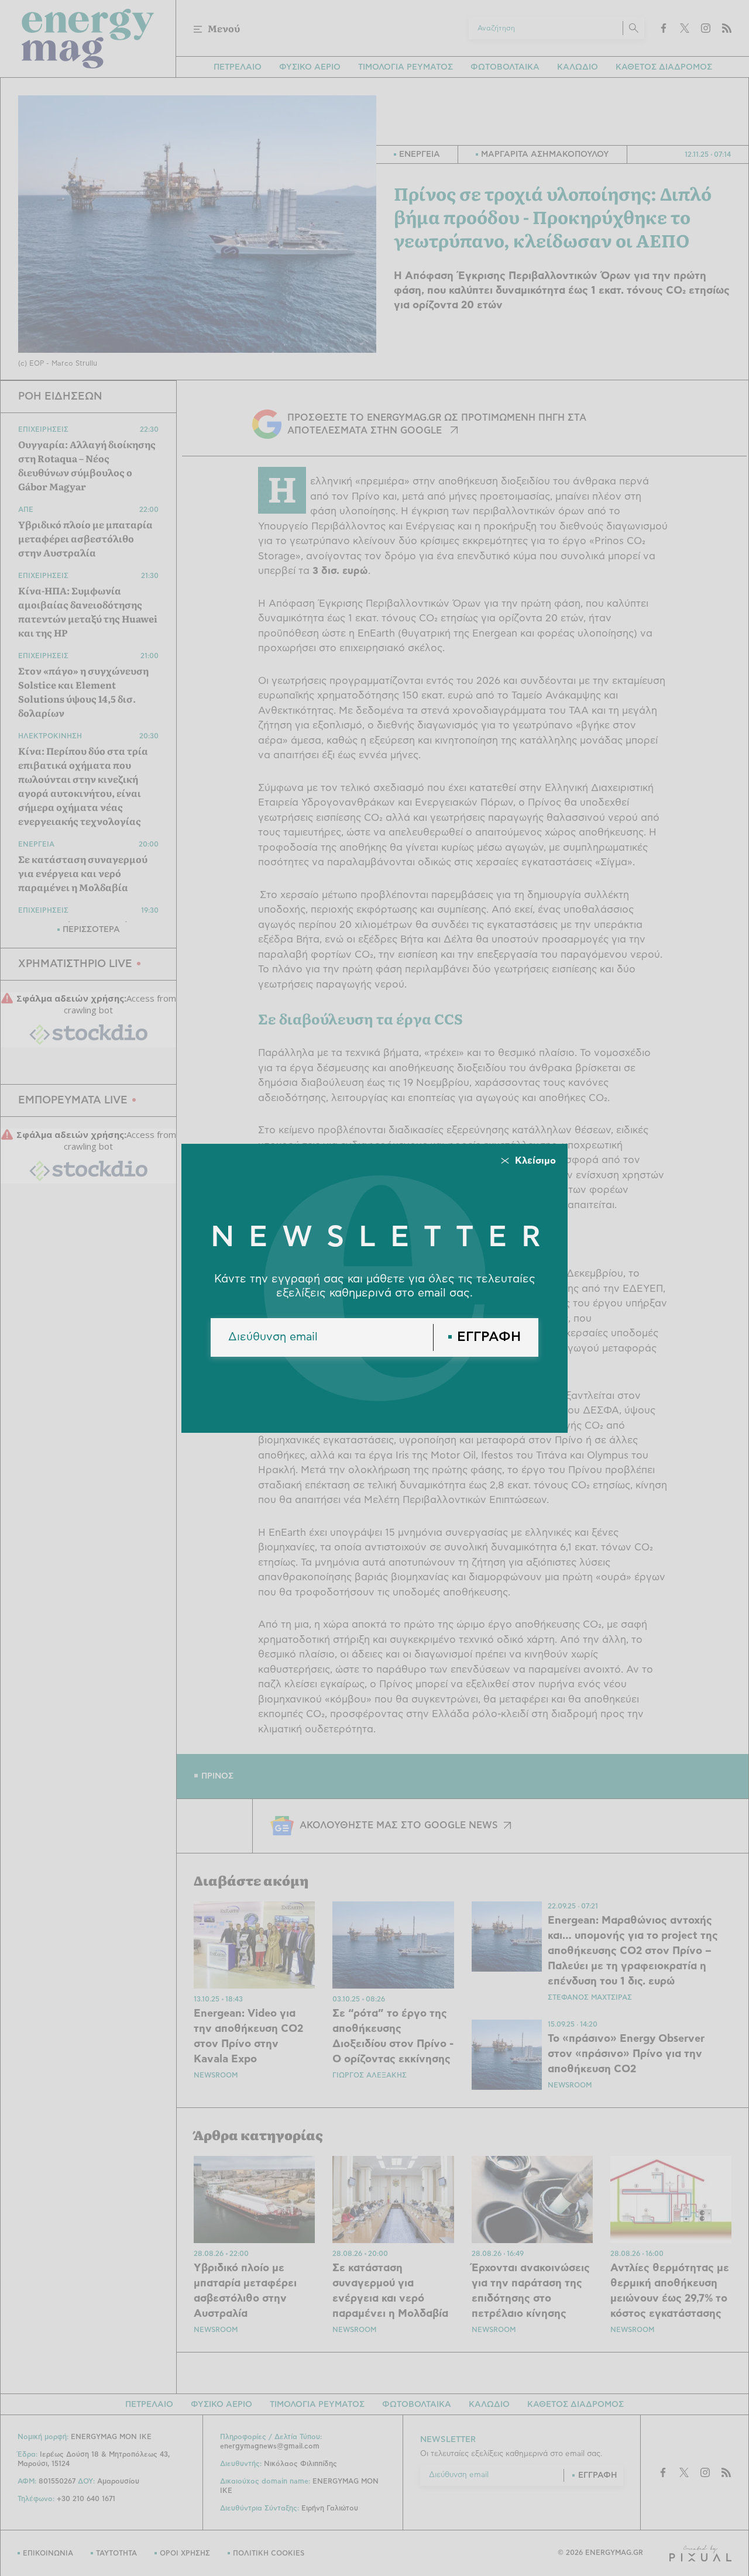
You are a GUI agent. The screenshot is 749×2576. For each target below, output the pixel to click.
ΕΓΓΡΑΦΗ (489, 1337)
